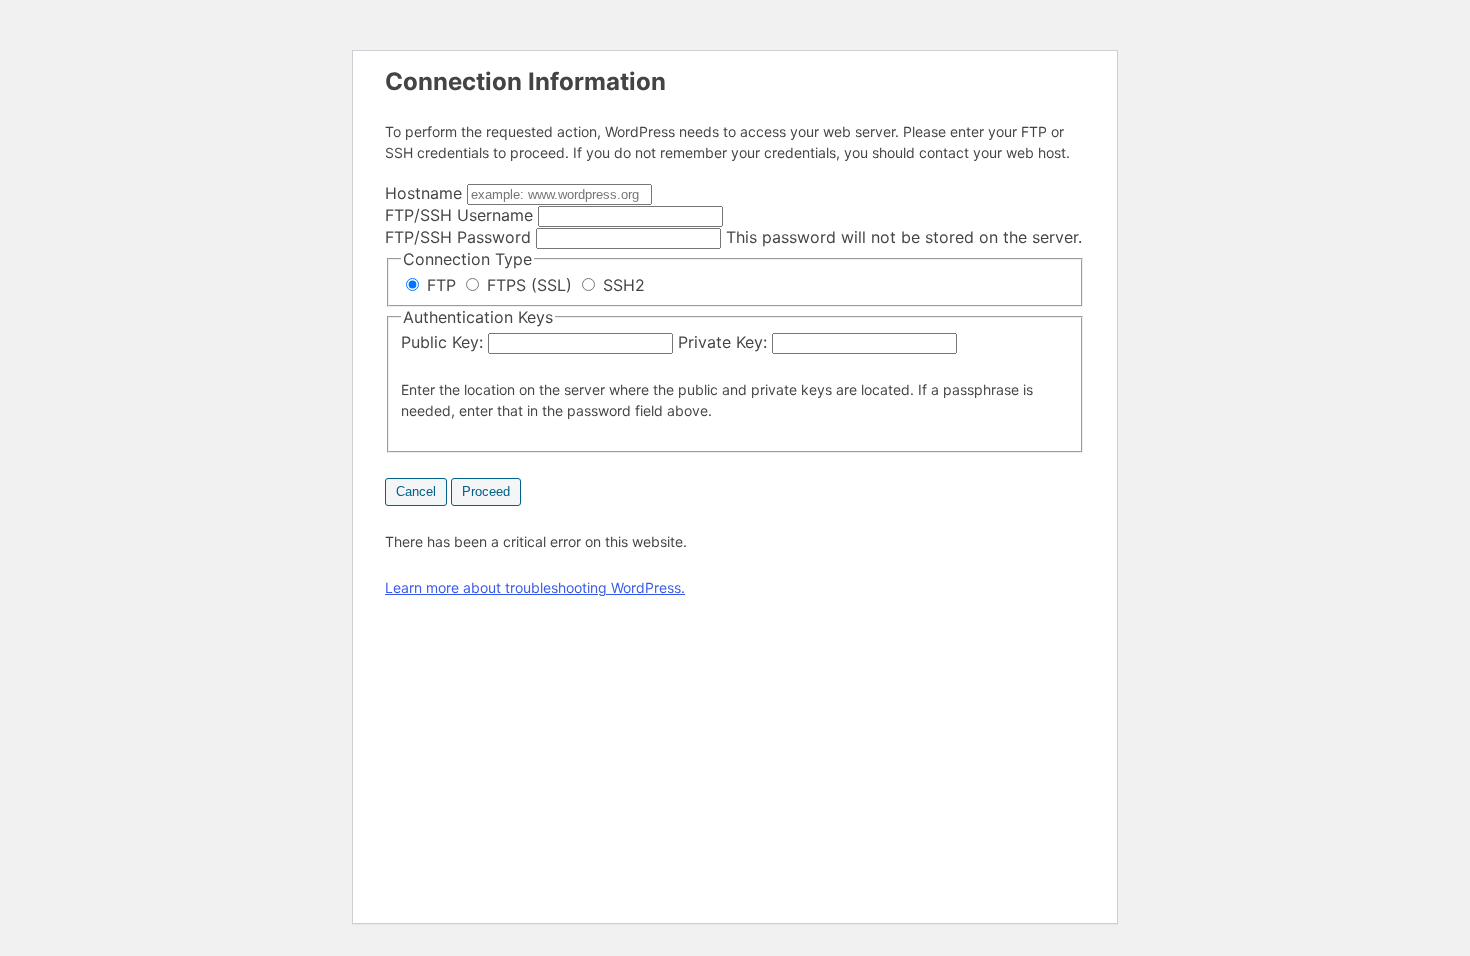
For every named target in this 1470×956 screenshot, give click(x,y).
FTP (441, 285)
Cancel (416, 491)
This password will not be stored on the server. (733, 237)
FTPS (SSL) (529, 285)
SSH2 (621, 285)
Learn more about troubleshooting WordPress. (535, 587)
